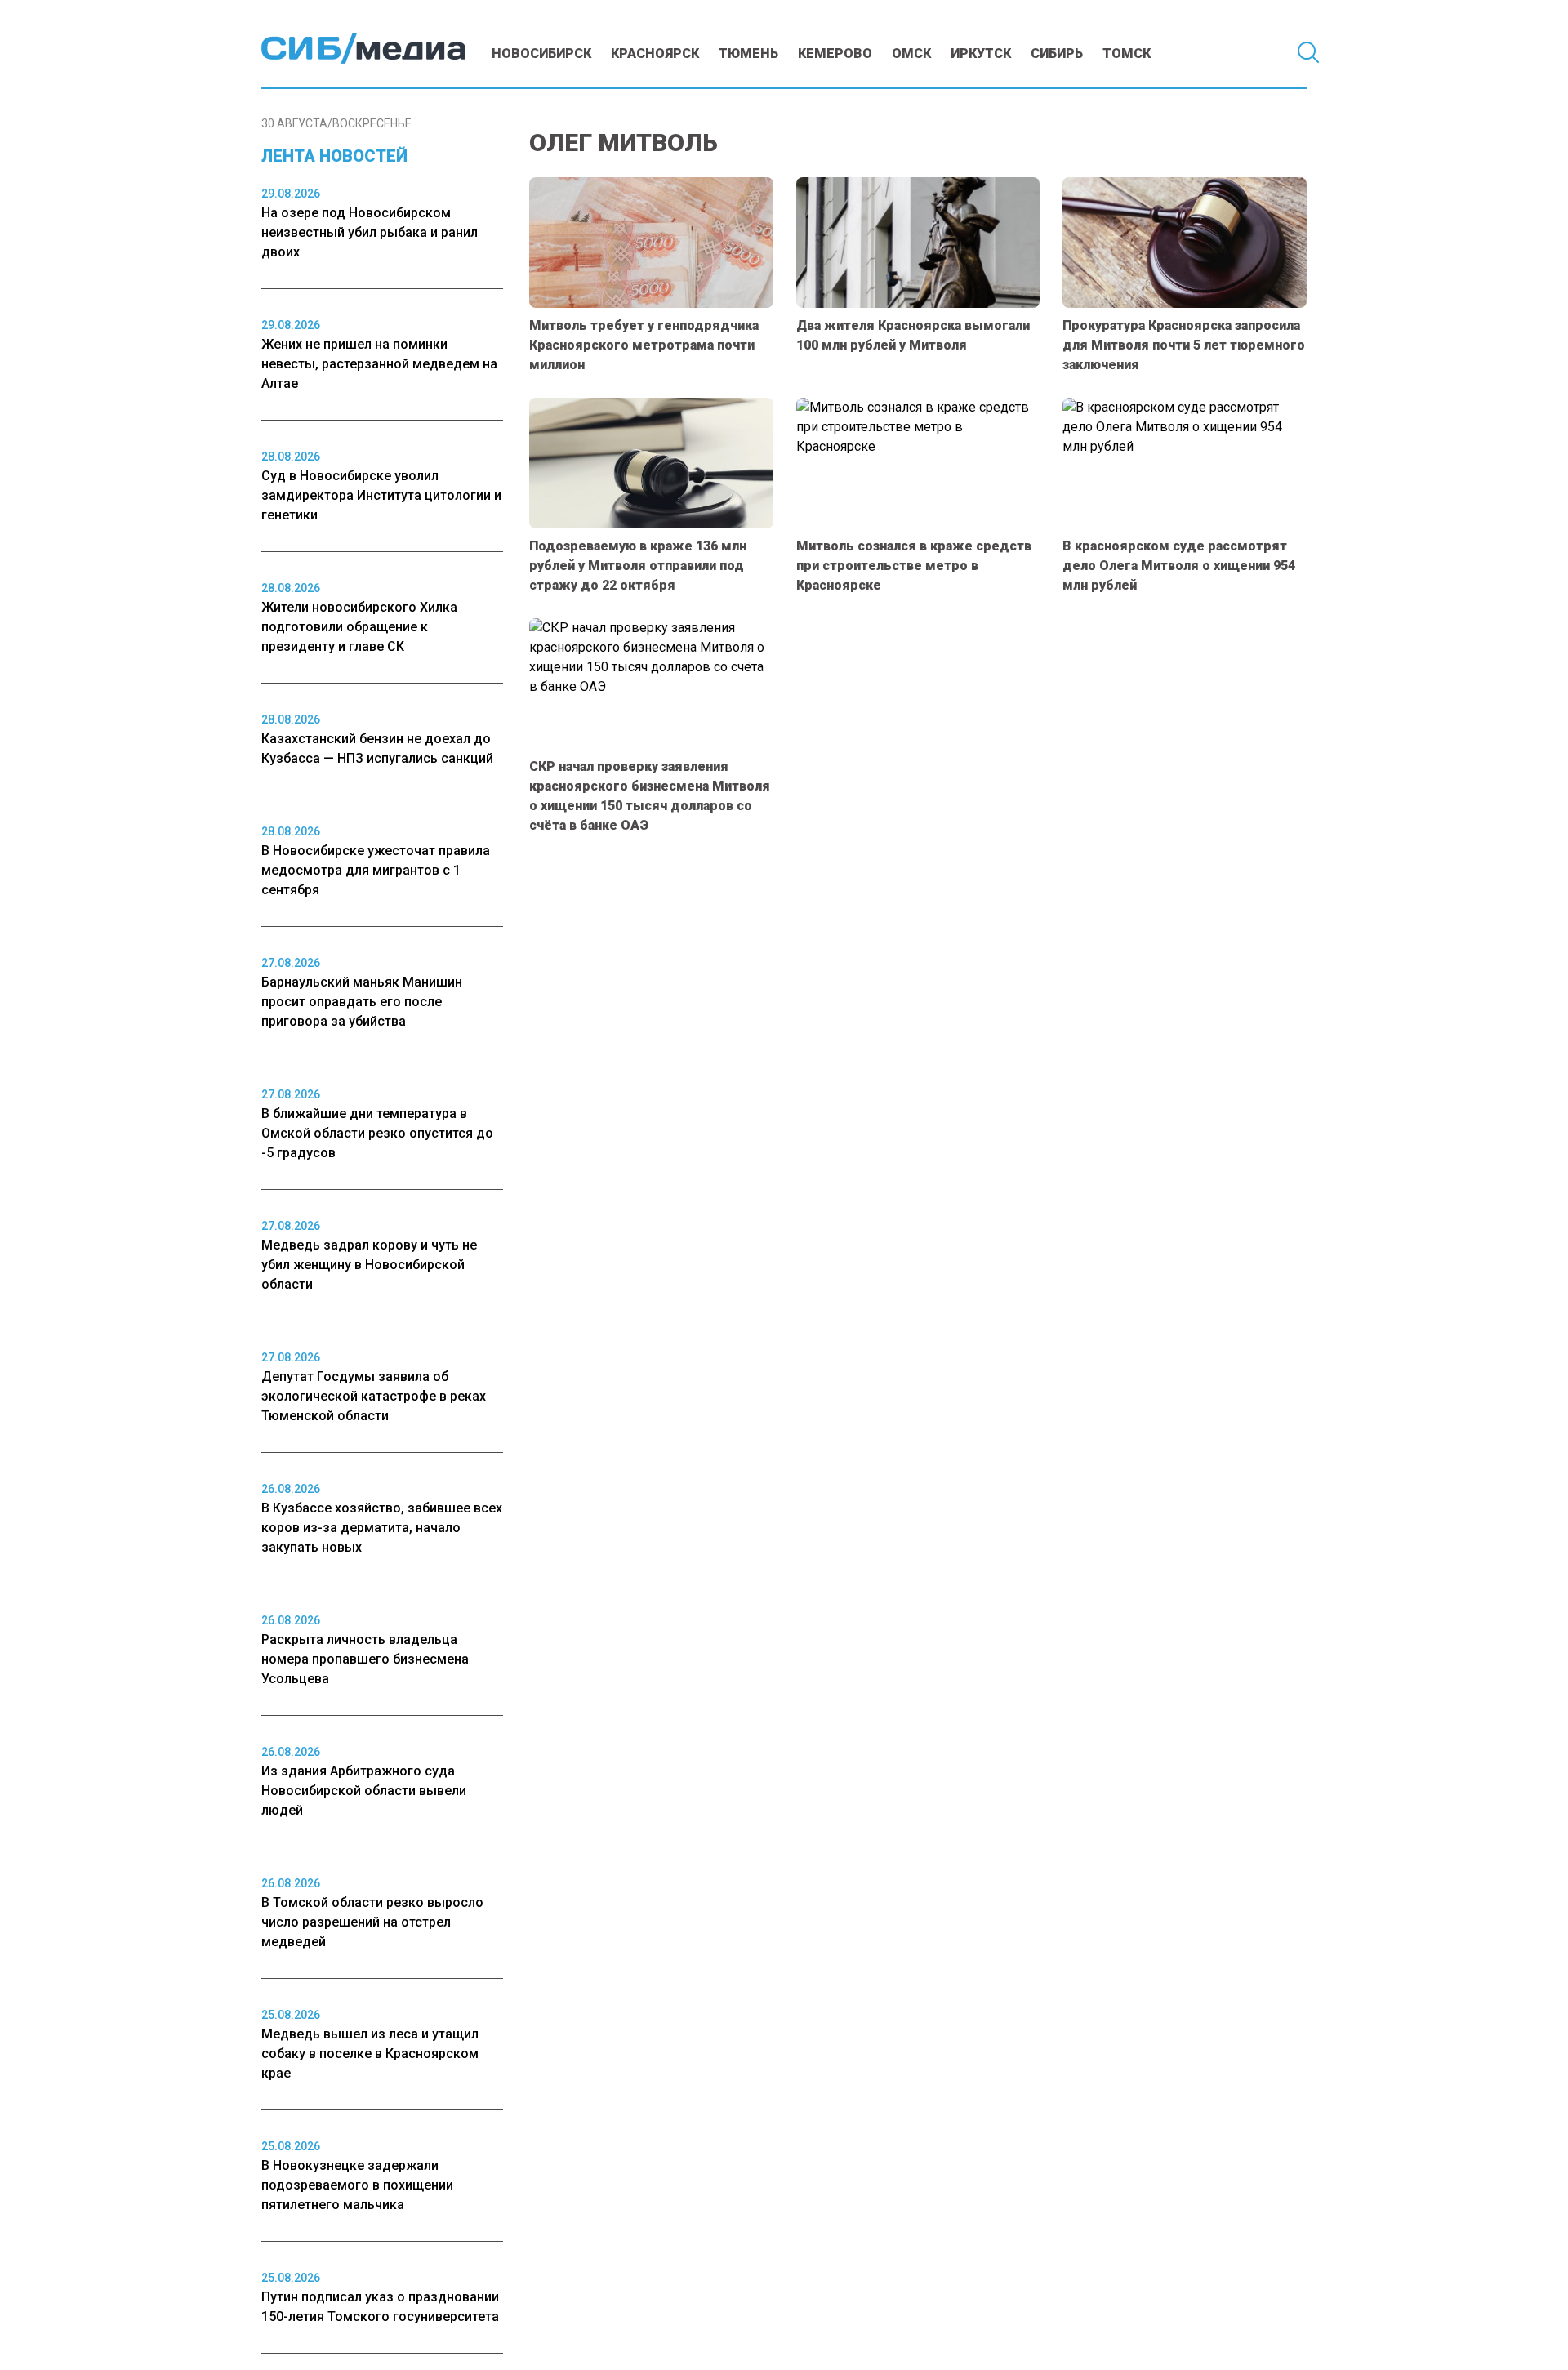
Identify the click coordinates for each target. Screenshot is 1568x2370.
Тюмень (748, 53)
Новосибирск (541, 53)
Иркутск (981, 53)
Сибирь (1057, 53)
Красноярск (655, 53)
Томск (1127, 53)
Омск (911, 53)
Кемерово (835, 53)
